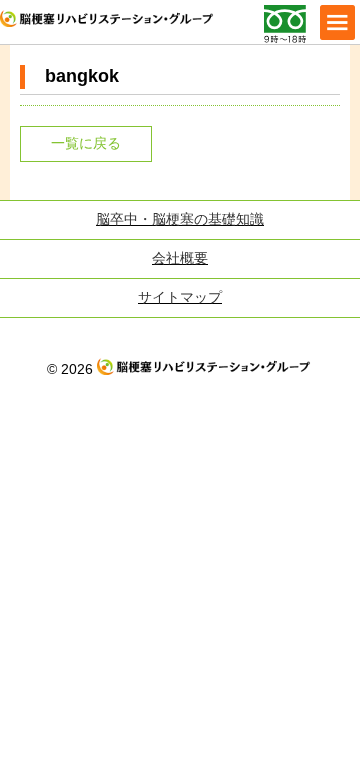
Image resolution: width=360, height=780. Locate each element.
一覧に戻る (86, 143)
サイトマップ (180, 297)
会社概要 (180, 258)
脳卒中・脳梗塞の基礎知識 (180, 219)
